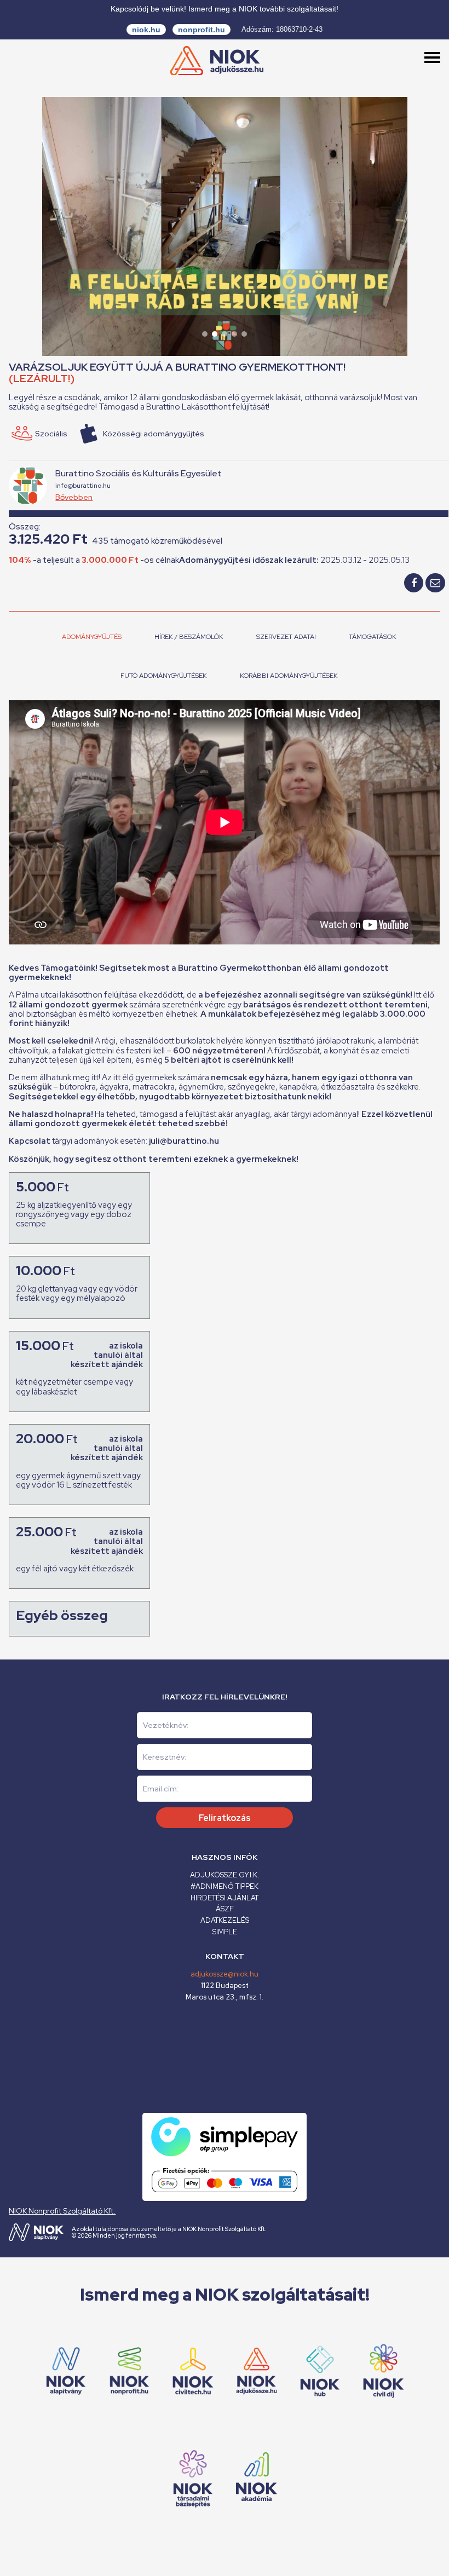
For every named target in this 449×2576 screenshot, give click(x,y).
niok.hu (146, 30)
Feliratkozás (225, 1818)
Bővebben (74, 497)
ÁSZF (225, 1909)
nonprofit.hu (202, 30)
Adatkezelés (225, 1920)
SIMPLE (225, 1932)
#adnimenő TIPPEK (225, 1886)
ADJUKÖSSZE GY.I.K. (225, 1875)
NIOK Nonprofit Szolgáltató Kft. (62, 2211)
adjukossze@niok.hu (225, 1974)
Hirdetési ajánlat (225, 1898)
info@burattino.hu (83, 486)
